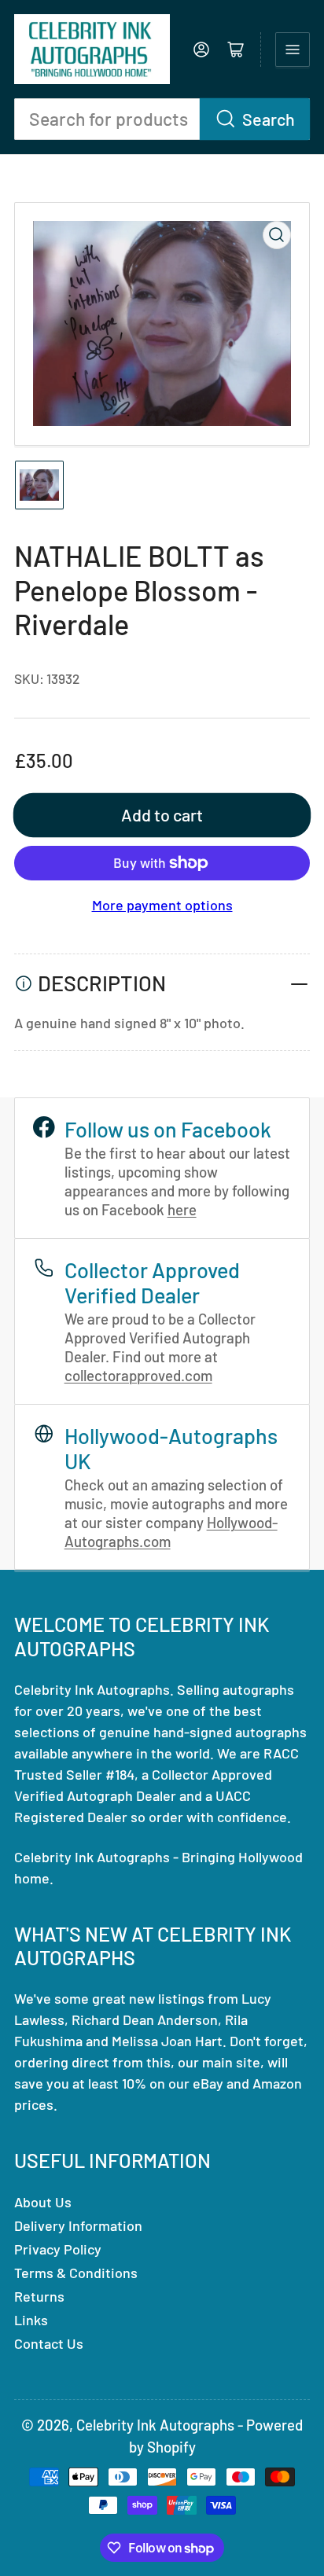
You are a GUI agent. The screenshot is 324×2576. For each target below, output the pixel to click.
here (182, 1209)
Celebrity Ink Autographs (155, 2425)
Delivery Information (78, 2225)
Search (269, 119)
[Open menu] (293, 50)
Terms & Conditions (76, 2273)
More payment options (162, 905)
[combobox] (162, 119)
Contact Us (49, 2343)
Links (31, 2320)
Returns (39, 2296)
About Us (43, 2202)
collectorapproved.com (138, 1375)
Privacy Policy (58, 2249)
